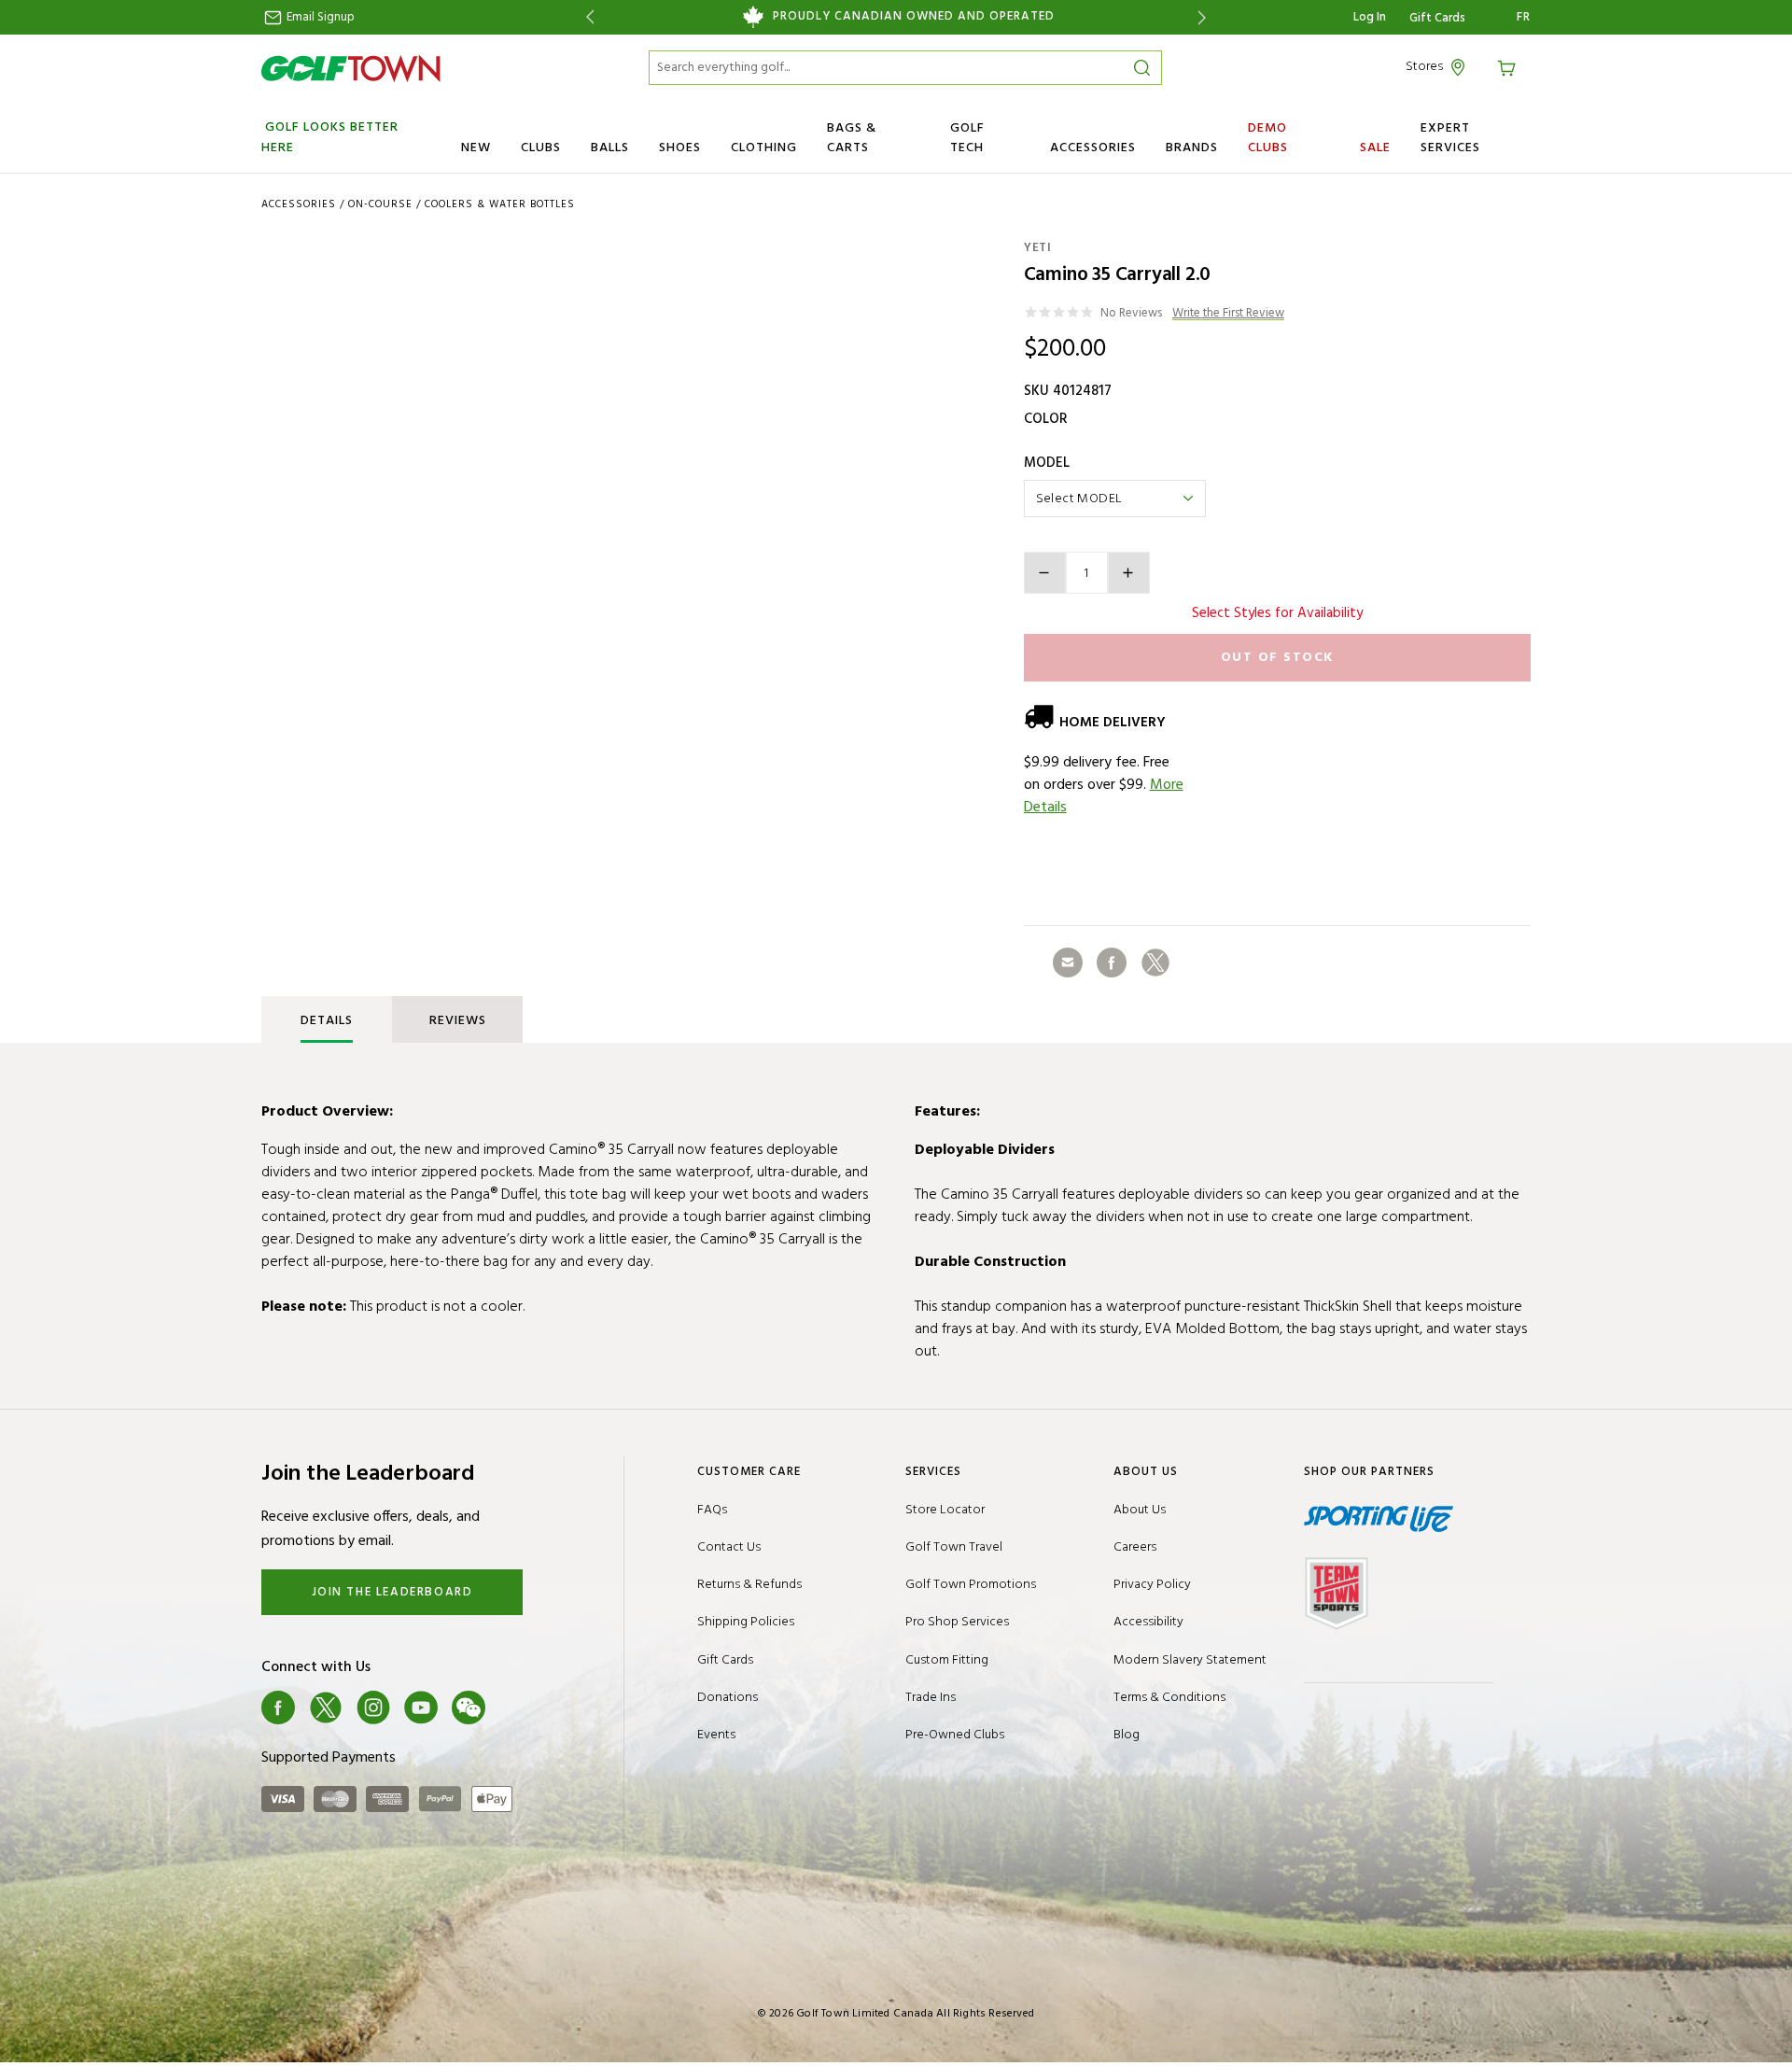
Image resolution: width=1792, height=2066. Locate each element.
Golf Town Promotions (971, 1585)
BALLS (610, 148)
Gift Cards (1437, 19)
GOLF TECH (967, 138)
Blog (1127, 1735)
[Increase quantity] (1129, 573)
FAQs (712, 1510)
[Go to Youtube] (421, 1708)
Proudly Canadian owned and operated (914, 17)
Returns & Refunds (749, 1585)
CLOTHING (764, 148)
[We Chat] (469, 1708)
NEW (476, 148)
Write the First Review (1228, 314)
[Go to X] (326, 1708)
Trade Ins (931, 1698)
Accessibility (1148, 1622)
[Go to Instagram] (373, 1708)
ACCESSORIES (1093, 148)
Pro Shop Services (957, 1622)
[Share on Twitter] (1155, 963)
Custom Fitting (947, 1660)
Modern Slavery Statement (1190, 1660)
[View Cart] (1509, 67)
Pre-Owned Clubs (955, 1735)
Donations (728, 1698)
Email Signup (319, 17)
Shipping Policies (746, 1622)
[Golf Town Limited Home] (351, 68)
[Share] (1068, 963)
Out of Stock (1277, 658)
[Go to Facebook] (278, 1708)
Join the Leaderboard (392, 1592)
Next (1205, 17)
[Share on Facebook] (1112, 963)
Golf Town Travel (954, 1547)
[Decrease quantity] (1045, 573)
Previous (587, 17)
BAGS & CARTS (852, 138)
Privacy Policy (1152, 1585)
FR (1524, 18)
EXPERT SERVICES (1450, 138)
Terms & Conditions (1169, 1698)
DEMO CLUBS (1268, 138)
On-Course (380, 204)
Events (716, 1735)
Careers (1135, 1547)
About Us (1140, 1510)
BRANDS (1192, 148)
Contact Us (729, 1547)
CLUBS (541, 148)
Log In (1370, 17)
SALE (1375, 148)
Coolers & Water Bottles (500, 204)
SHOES (680, 148)
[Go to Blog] (516, 1708)
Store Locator (945, 1510)
